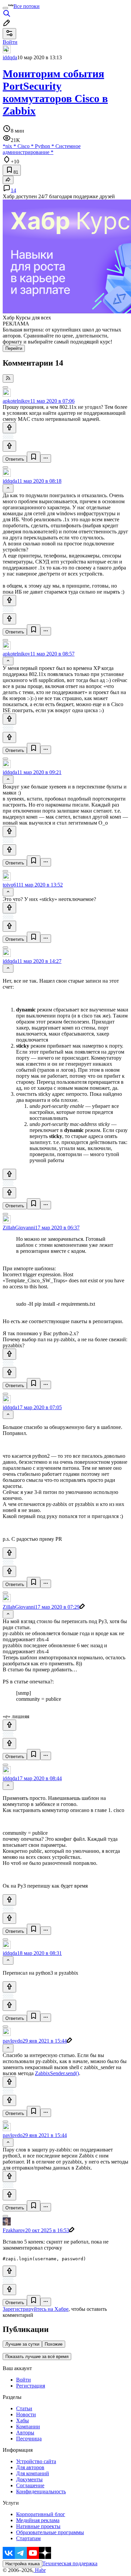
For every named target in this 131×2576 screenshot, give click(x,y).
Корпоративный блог (41, 2514)
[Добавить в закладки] (34, 457)
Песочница (29, 2439)
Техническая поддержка (70, 2563)
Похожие (54, 2344)
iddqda (10, 57)
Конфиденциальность (41, 2491)
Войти (24, 2380)
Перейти (14, 348)
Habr (40, 2570)
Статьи (24, 2408)
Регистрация (31, 2386)
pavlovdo (13, 2041)
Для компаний (33, 2473)
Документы (29, 2479)
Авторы (25, 2433)
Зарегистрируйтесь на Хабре (36, 2309)
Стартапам (28, 2538)
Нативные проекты (38, 2526)
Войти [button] (10, 42)
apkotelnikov (16, 401)
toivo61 (11, 885)
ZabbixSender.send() (57, 2073)
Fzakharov (14, 2230)
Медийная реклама (38, 2520)
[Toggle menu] (5, 8)
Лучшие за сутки (22, 2344)
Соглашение (30, 2485)
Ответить (15, 459)
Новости (26, 2414)
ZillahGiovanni (19, 1228)
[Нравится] (9, 428)
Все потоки (27, 6)
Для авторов (30, 2467)
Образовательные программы (50, 2532)
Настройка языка (23, 2564)
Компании (28, 2427)
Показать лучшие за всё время (37, 2357)
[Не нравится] (9, 446)
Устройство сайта (36, 2461)
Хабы (23, 2420)
